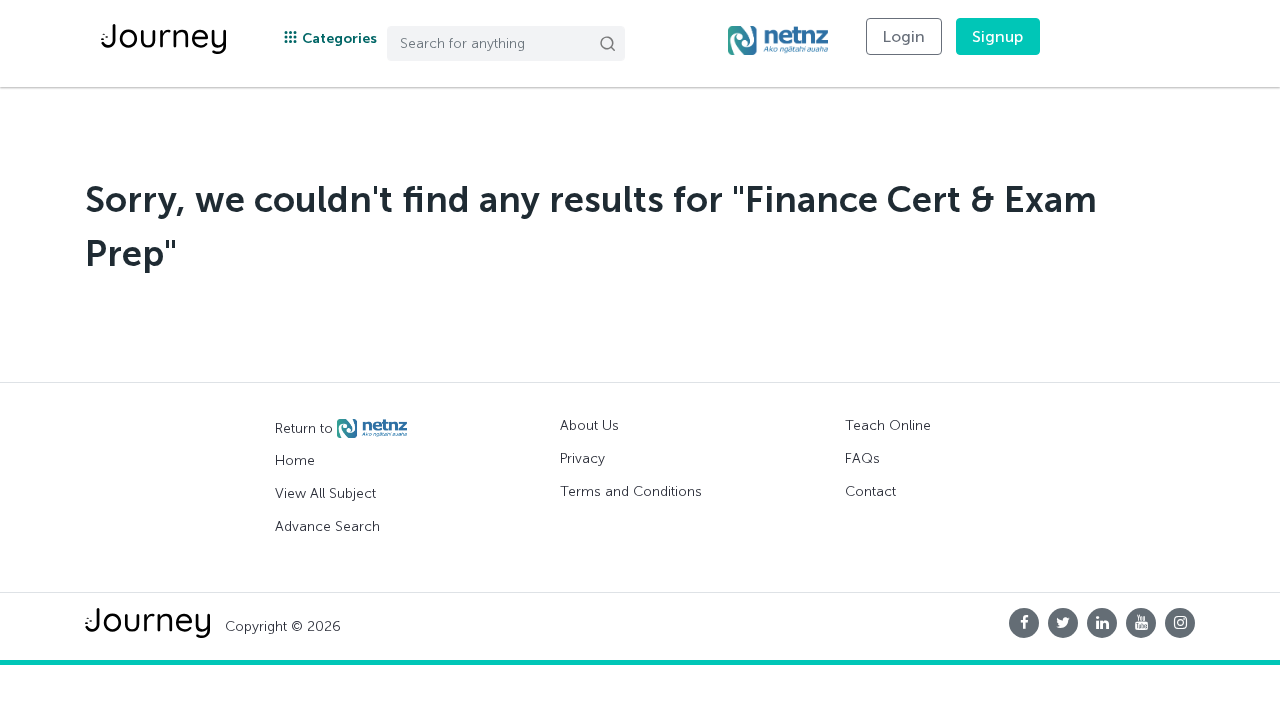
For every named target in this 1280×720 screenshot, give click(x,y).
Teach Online (888, 425)
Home (295, 460)
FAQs (862, 458)
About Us (589, 425)
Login (904, 36)
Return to (306, 427)
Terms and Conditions (631, 491)
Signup (998, 36)
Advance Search (327, 526)
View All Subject (325, 493)
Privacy (582, 458)
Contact (870, 491)
